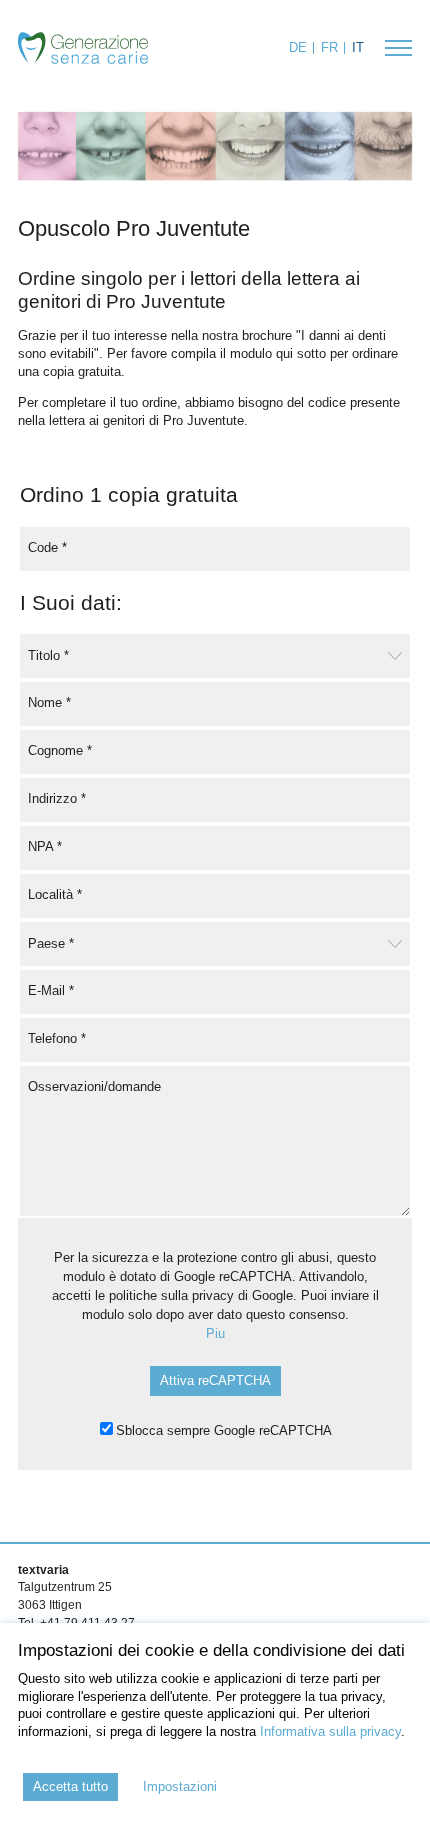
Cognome (60, 749)
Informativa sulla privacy (330, 1731)
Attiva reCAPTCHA (215, 1380)
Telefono (57, 1037)
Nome (49, 701)
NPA (45, 845)
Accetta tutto (70, 1786)
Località (55, 893)
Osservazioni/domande (94, 1085)
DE (298, 47)
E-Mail (51, 989)
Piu (215, 1333)
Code (47, 546)
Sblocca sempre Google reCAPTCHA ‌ (225, 1430)
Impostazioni (180, 1786)
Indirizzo (57, 797)
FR (329, 47)
